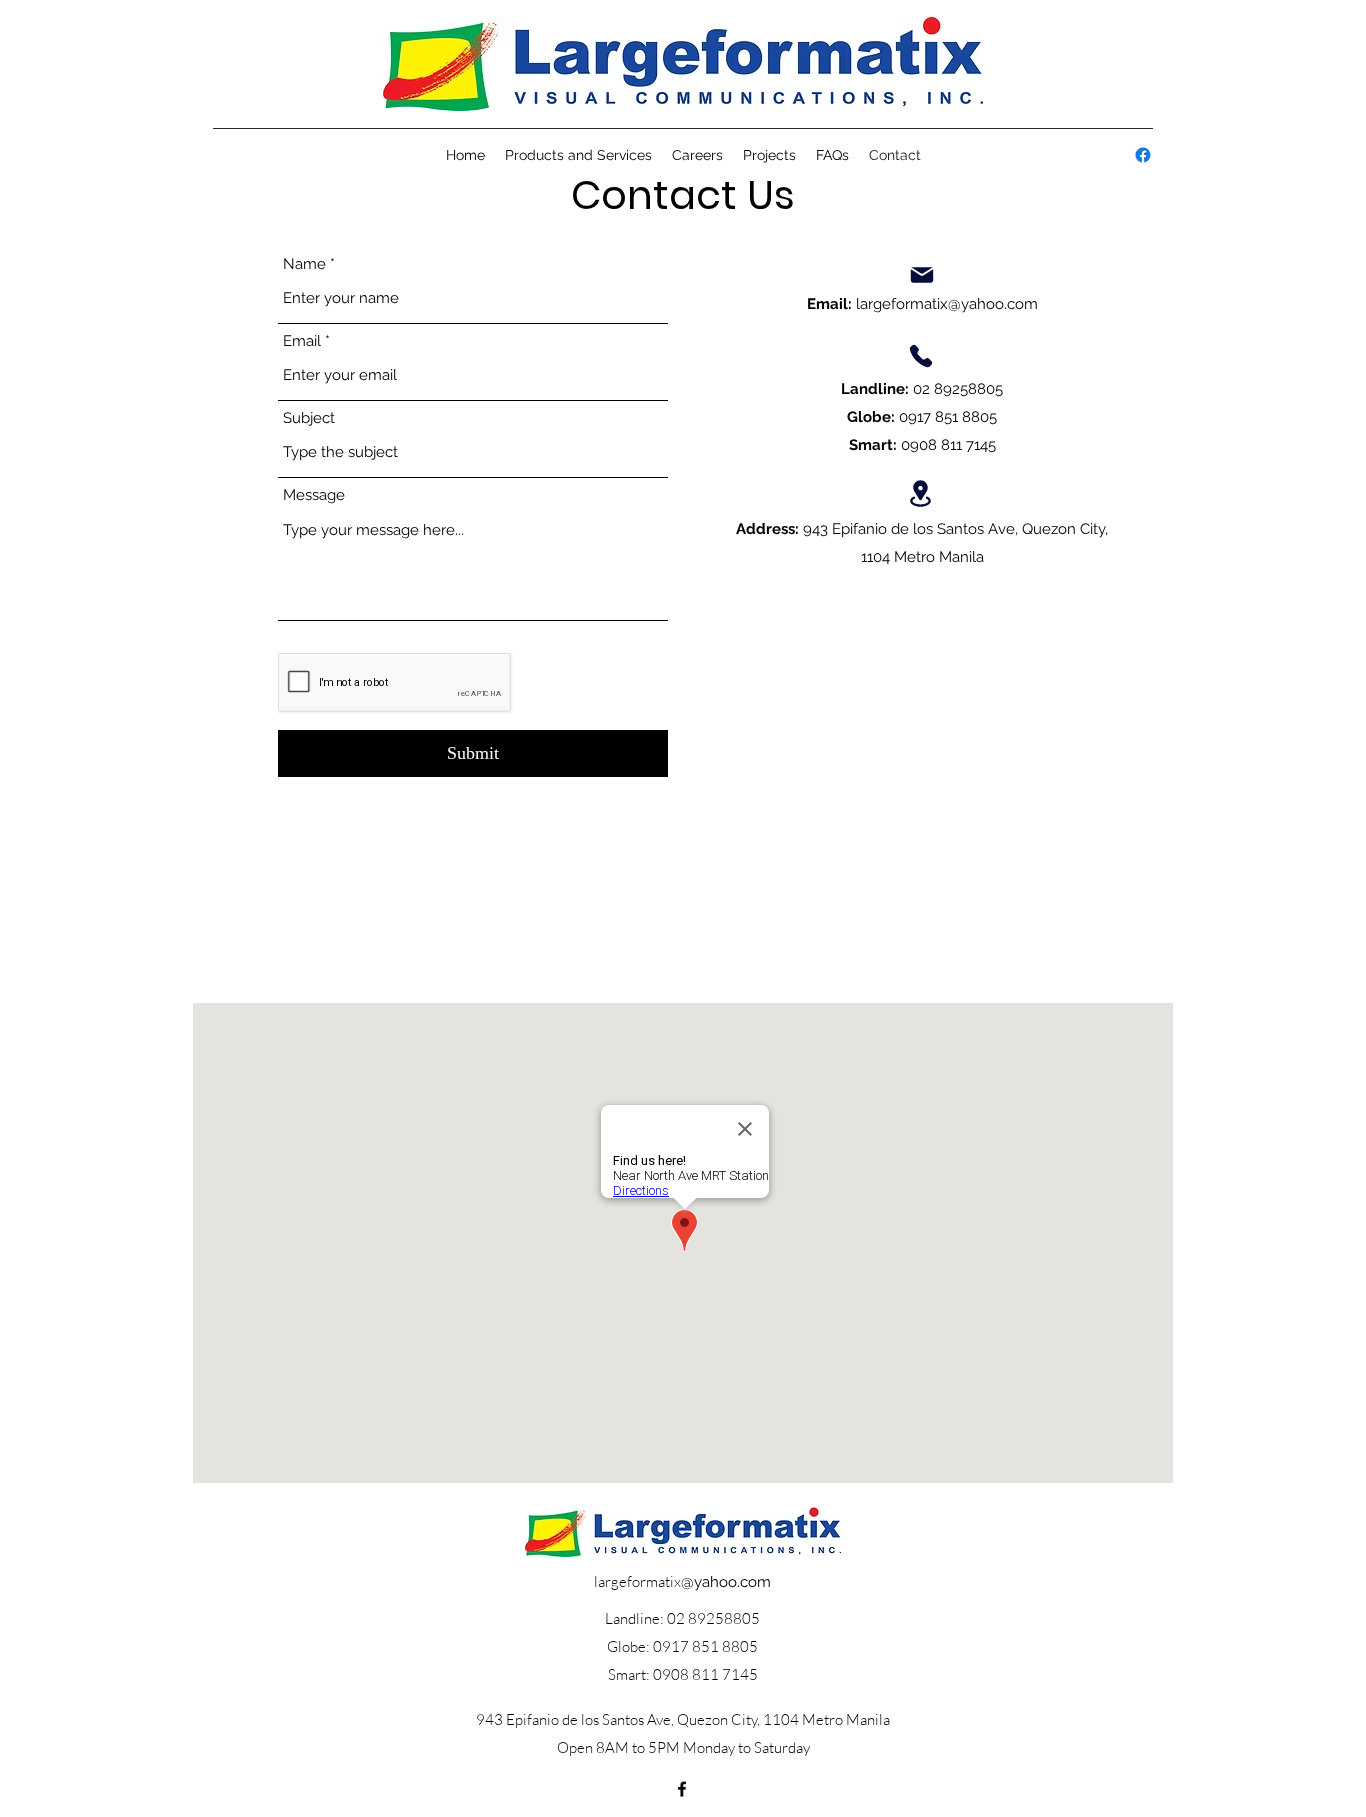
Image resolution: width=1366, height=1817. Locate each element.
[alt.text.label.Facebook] (1143, 155)
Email (302, 341)
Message (314, 495)
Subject (309, 418)
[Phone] (921, 356)
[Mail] (922, 275)
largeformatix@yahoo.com (947, 304)
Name (304, 264)
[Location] (921, 493)
